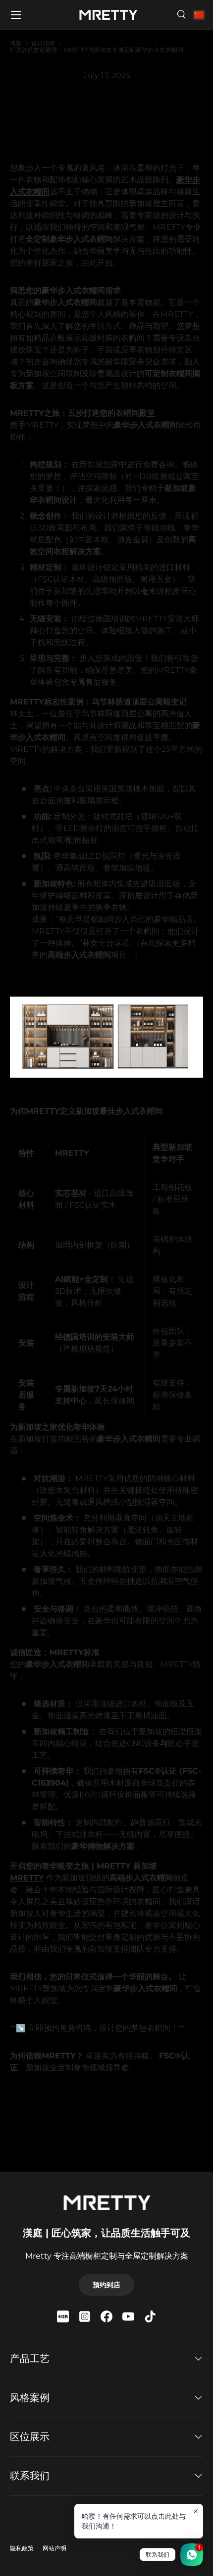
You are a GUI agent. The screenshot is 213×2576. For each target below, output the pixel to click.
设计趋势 (43, 44)
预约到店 (106, 2285)
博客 (16, 44)
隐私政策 (22, 2548)
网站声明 (54, 2548)
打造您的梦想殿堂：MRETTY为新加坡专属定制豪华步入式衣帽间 (97, 50)
